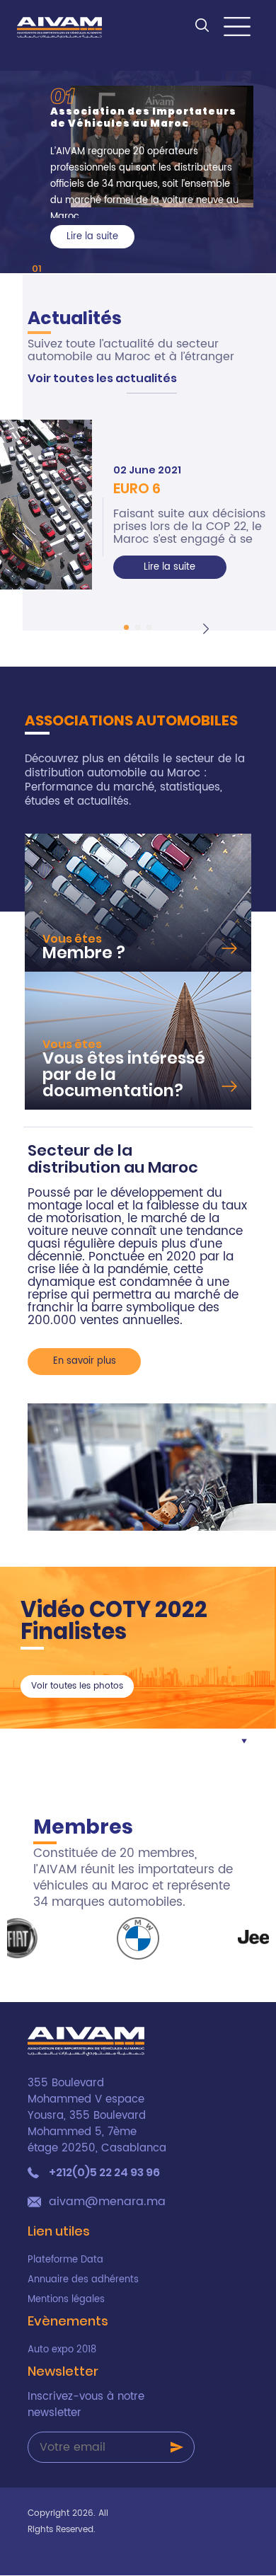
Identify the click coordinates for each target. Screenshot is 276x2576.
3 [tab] (149, 627)
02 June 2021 (147, 470)
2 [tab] (138, 627)
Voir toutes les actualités (102, 378)
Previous (106, 626)
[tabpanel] (152, 167)
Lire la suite (169, 567)
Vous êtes (72, 939)
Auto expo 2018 (62, 2350)
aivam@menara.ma (107, 2202)
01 (62, 95)
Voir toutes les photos (77, 1686)
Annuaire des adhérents (83, 2280)
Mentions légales (66, 2300)
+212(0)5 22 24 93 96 (104, 2173)
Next (208, 626)
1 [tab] (40, 269)
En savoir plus (85, 1361)
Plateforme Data (65, 2260)
